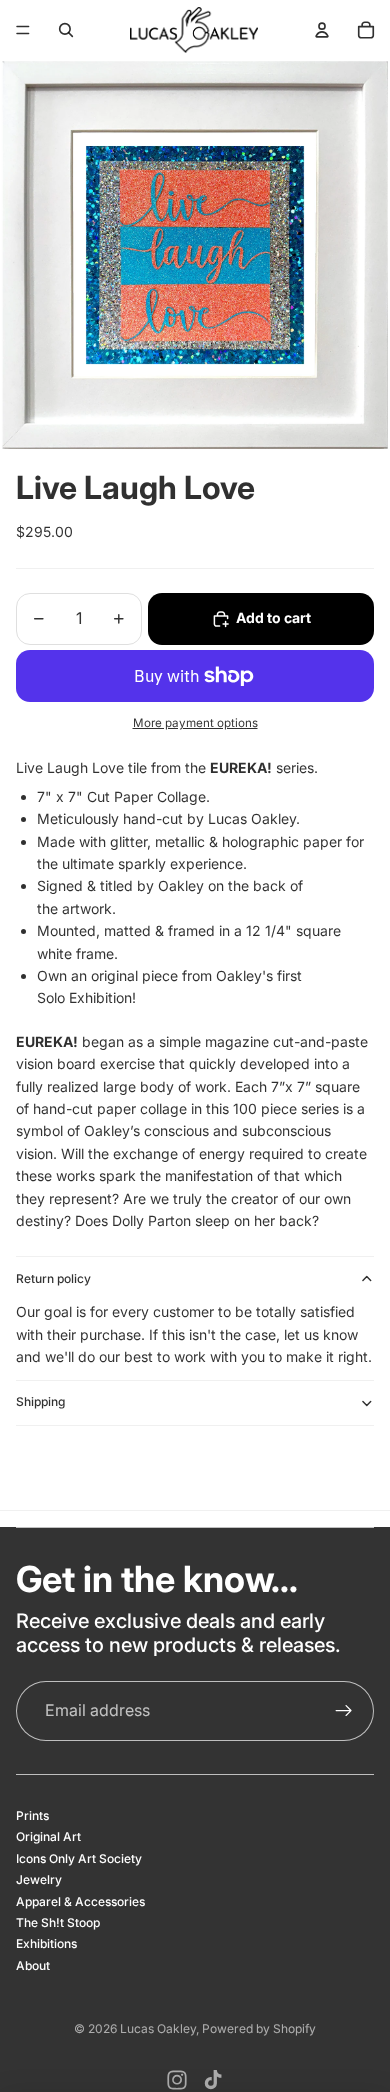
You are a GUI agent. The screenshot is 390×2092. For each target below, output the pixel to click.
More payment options (195, 723)
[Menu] (23, 30)
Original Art (48, 1836)
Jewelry (39, 1879)
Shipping (40, 1401)
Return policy (53, 1278)
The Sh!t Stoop (58, 1922)
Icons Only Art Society (79, 1858)
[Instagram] (177, 2080)
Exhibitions (46, 1943)
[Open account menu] (322, 30)
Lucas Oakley (158, 2028)
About (33, 1965)
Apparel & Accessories (80, 1901)
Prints (32, 1815)
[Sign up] (344, 1711)
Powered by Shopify (259, 2028)
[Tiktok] (213, 2080)
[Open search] (66, 30)
